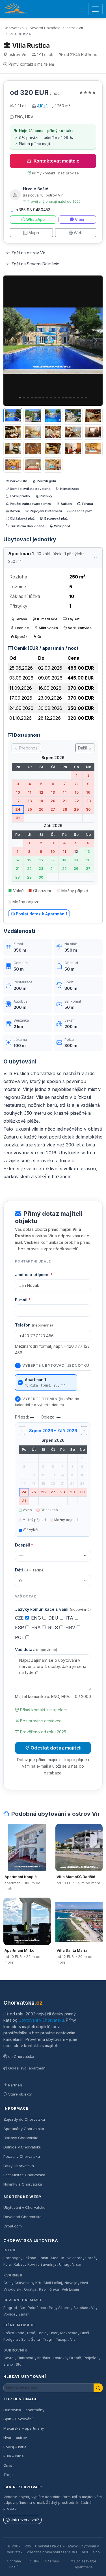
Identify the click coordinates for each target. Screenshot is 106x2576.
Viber (80, 220)
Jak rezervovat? (25, 2520)
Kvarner (13, 2275)
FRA (37, 1627)
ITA (70, 1618)
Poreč (90, 2258)
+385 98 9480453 (33, 210)
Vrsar (77, 2264)
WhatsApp (35, 220)
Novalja (71, 2283)
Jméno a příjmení (34, 1275)
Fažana (30, 2258)
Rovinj (33, 2264)
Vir (93, 2308)
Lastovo (60, 2358)
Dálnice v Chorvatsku (22, 2147)
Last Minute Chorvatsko (24, 2175)
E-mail (23, 1300)
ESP (20, 1627)
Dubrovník (15, 2350)
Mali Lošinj (53, 2283)
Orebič (75, 2358)
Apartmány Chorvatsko (24, 2129)
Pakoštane (37, 2308)
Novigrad (75, 2258)
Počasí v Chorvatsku (22, 2156)
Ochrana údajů (14, 2564)
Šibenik (64, 2308)
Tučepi (61, 2339)
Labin (43, 2258)
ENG (37, 1618)
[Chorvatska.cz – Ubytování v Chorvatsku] (15, 9)
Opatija (30, 2289)
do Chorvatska (21, 2056)
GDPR (35, 2561)
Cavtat (9, 2358)
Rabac (19, 2264)
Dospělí (24, 1545)
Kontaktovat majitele (57, 161)
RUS (54, 1627)
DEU (54, 1618)
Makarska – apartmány (24, 2428)
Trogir (48, 2339)
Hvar (54, 2333)
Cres (7, 2283)
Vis (73, 2339)
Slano (8, 2364)
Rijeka (54, 2289)
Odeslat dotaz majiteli (56, 1748)
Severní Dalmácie (45, 28)
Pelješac (91, 2358)
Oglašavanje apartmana (86, 2564)
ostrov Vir (75, 28)
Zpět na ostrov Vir (28, 253)
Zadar (24, 2314)
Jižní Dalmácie (20, 2325)
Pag (52, 2308)
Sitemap (52, 2561)
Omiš (85, 2333)
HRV (71, 1627)
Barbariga (12, 2258)
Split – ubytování (18, 2419)
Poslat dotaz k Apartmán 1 (42, 914)
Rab (42, 2289)
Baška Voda (14, 2333)
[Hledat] (98, 2388)
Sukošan (81, 2308)
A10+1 (42, 106)
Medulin (58, 2258)
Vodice (9, 2314)
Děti (30, 1570)
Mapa (34, 233)
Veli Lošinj (70, 2289)
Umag (64, 2264)
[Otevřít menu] (95, 9)
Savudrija (48, 2264)
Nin (22, 2308)
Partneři (15, 2085)
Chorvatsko (14, 28)
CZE (20, 1618)
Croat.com (13, 2226)
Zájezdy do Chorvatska (24, 2119)
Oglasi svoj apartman (27, 2068)
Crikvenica (24, 2283)
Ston (20, 2364)
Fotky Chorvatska (19, 2166)
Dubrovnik (26, 2358)
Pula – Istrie (14, 2456)
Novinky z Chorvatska (23, 2184)
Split (25, 2339)
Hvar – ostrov (15, 2438)
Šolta (35, 2339)
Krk (38, 2283)
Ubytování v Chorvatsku (41, 2020)
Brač (31, 2333)
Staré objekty (20, 2094)
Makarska (69, 2333)
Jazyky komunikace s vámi (53, 1609)
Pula (7, 2264)
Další (83, 748)
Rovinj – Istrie (15, 2447)
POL (20, 1637)
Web (78, 233)
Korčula (44, 2358)
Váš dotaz (36, 1649)
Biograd (10, 2308)
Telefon (34, 1325)
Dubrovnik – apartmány (24, 2410)
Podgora (11, 2339)
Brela (42, 2333)
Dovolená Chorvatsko (22, 2217)
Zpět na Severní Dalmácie (35, 264)
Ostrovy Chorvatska (21, 2138)
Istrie (10, 2250)
